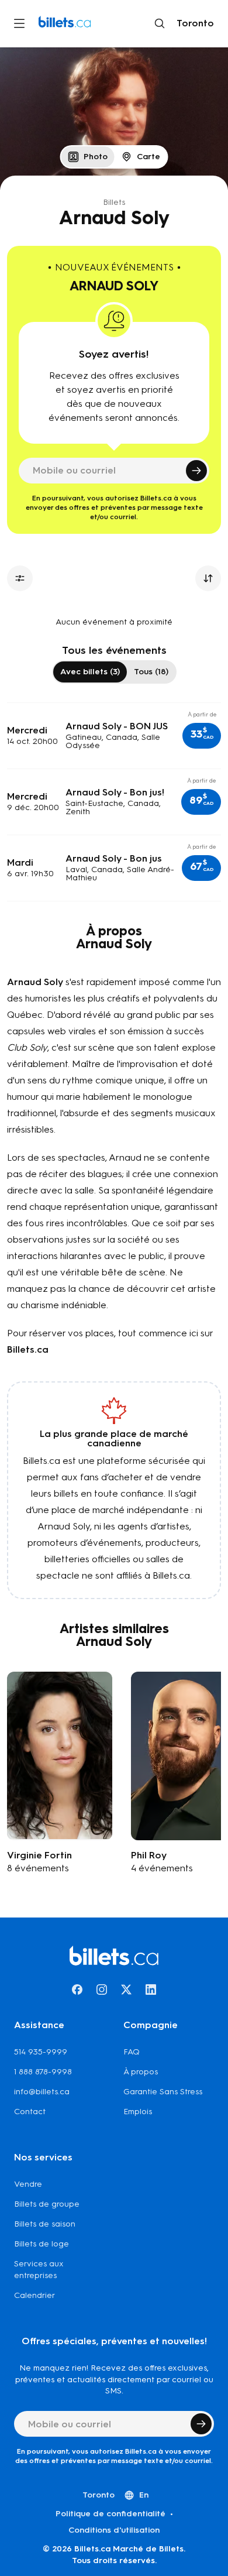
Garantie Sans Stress (163, 2092)
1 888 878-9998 (43, 2072)
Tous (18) (151, 672)
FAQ (132, 2052)
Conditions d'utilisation (114, 2530)
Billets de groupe (47, 2204)
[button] (202, 736)
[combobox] (193, 23)
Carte (148, 157)
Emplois (138, 2112)
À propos (141, 2072)
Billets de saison (45, 2224)
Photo (96, 157)
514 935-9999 (41, 2052)
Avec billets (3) (90, 672)
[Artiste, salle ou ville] (160, 23)
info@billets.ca (42, 2092)
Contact (30, 2112)
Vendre (28, 2184)
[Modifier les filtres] (20, 578)
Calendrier (34, 2295)
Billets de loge (42, 2244)
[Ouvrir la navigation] (19, 23)
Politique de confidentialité (110, 2514)
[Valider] (196, 471)
